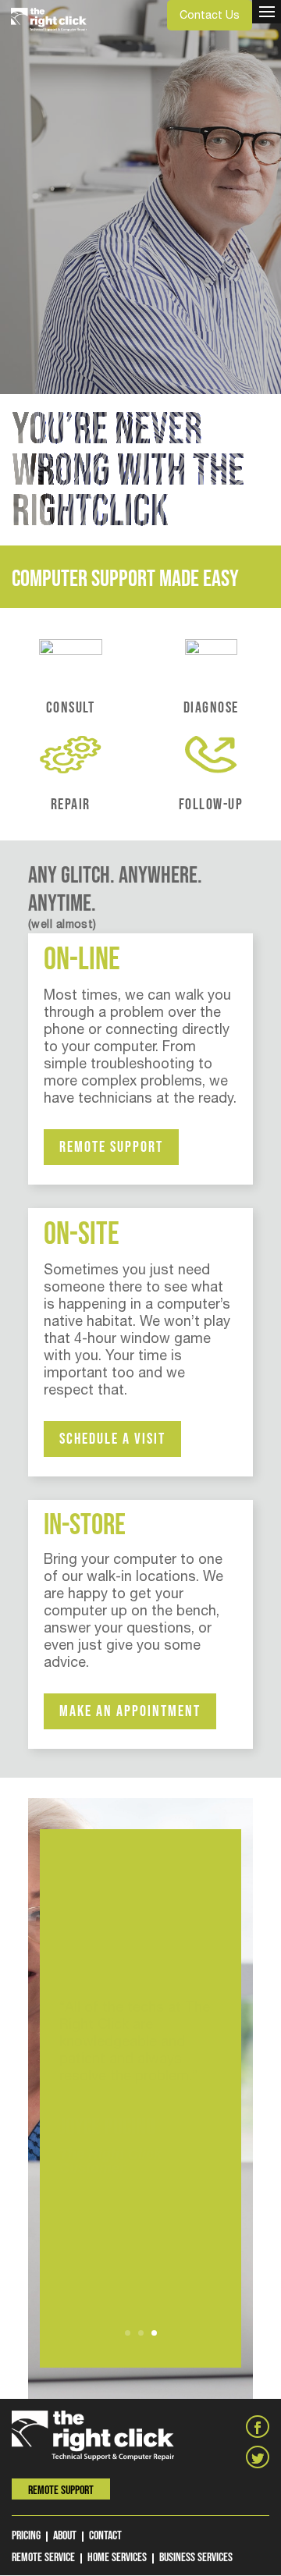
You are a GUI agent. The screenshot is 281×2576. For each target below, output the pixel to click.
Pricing (26, 2536)
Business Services (196, 2558)
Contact (105, 2536)
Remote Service (43, 2558)
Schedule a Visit (112, 1439)
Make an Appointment (130, 1711)
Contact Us (210, 15)
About (65, 2536)
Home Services (117, 2558)
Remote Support (111, 1147)
